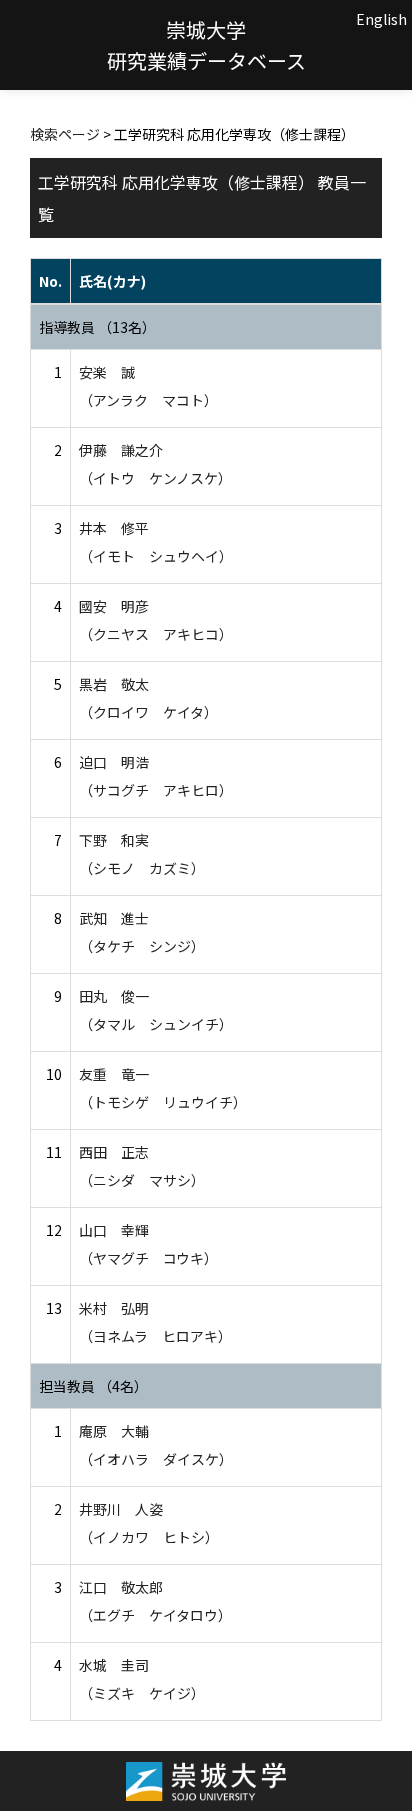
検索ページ (65, 134)
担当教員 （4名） (93, 1386)
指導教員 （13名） (97, 327)
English (381, 19)
